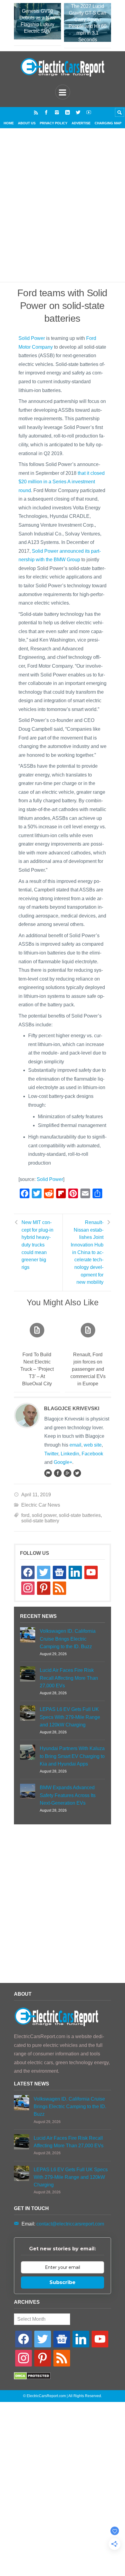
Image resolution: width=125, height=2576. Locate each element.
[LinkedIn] (68, 112)
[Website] (48, 1473)
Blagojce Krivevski (72, 1409)
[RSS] (36, 112)
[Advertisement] (62, 213)
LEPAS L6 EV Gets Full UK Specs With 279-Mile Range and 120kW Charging (70, 1717)
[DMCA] (32, 2378)
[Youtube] (89, 112)
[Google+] (67, 1473)
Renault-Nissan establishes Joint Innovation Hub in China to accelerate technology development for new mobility (87, 1252)
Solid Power (32, 338)
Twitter (51, 1454)
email (75, 1445)
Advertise (81, 123)
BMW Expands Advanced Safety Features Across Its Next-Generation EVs (68, 1795)
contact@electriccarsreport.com (70, 2224)
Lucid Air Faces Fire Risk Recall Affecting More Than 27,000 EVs (69, 1678)
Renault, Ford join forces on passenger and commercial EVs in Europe (88, 1369)
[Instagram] (57, 112)
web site (93, 1445)
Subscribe (62, 2282)
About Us (27, 123)
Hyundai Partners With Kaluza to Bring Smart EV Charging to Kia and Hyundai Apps (72, 1756)
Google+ (63, 1462)
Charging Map (108, 123)
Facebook (92, 1454)
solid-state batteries (80, 1515)
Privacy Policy (54, 123)
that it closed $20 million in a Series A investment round (62, 482)
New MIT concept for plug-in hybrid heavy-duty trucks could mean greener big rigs (37, 1245)
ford (25, 1515)
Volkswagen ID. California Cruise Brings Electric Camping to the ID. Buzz (68, 1639)
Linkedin (70, 1454)
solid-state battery (40, 1521)
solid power (44, 1515)
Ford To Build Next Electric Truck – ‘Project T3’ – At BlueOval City (37, 1369)
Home (9, 123)
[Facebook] (46, 112)
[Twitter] (78, 112)
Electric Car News (41, 1505)
